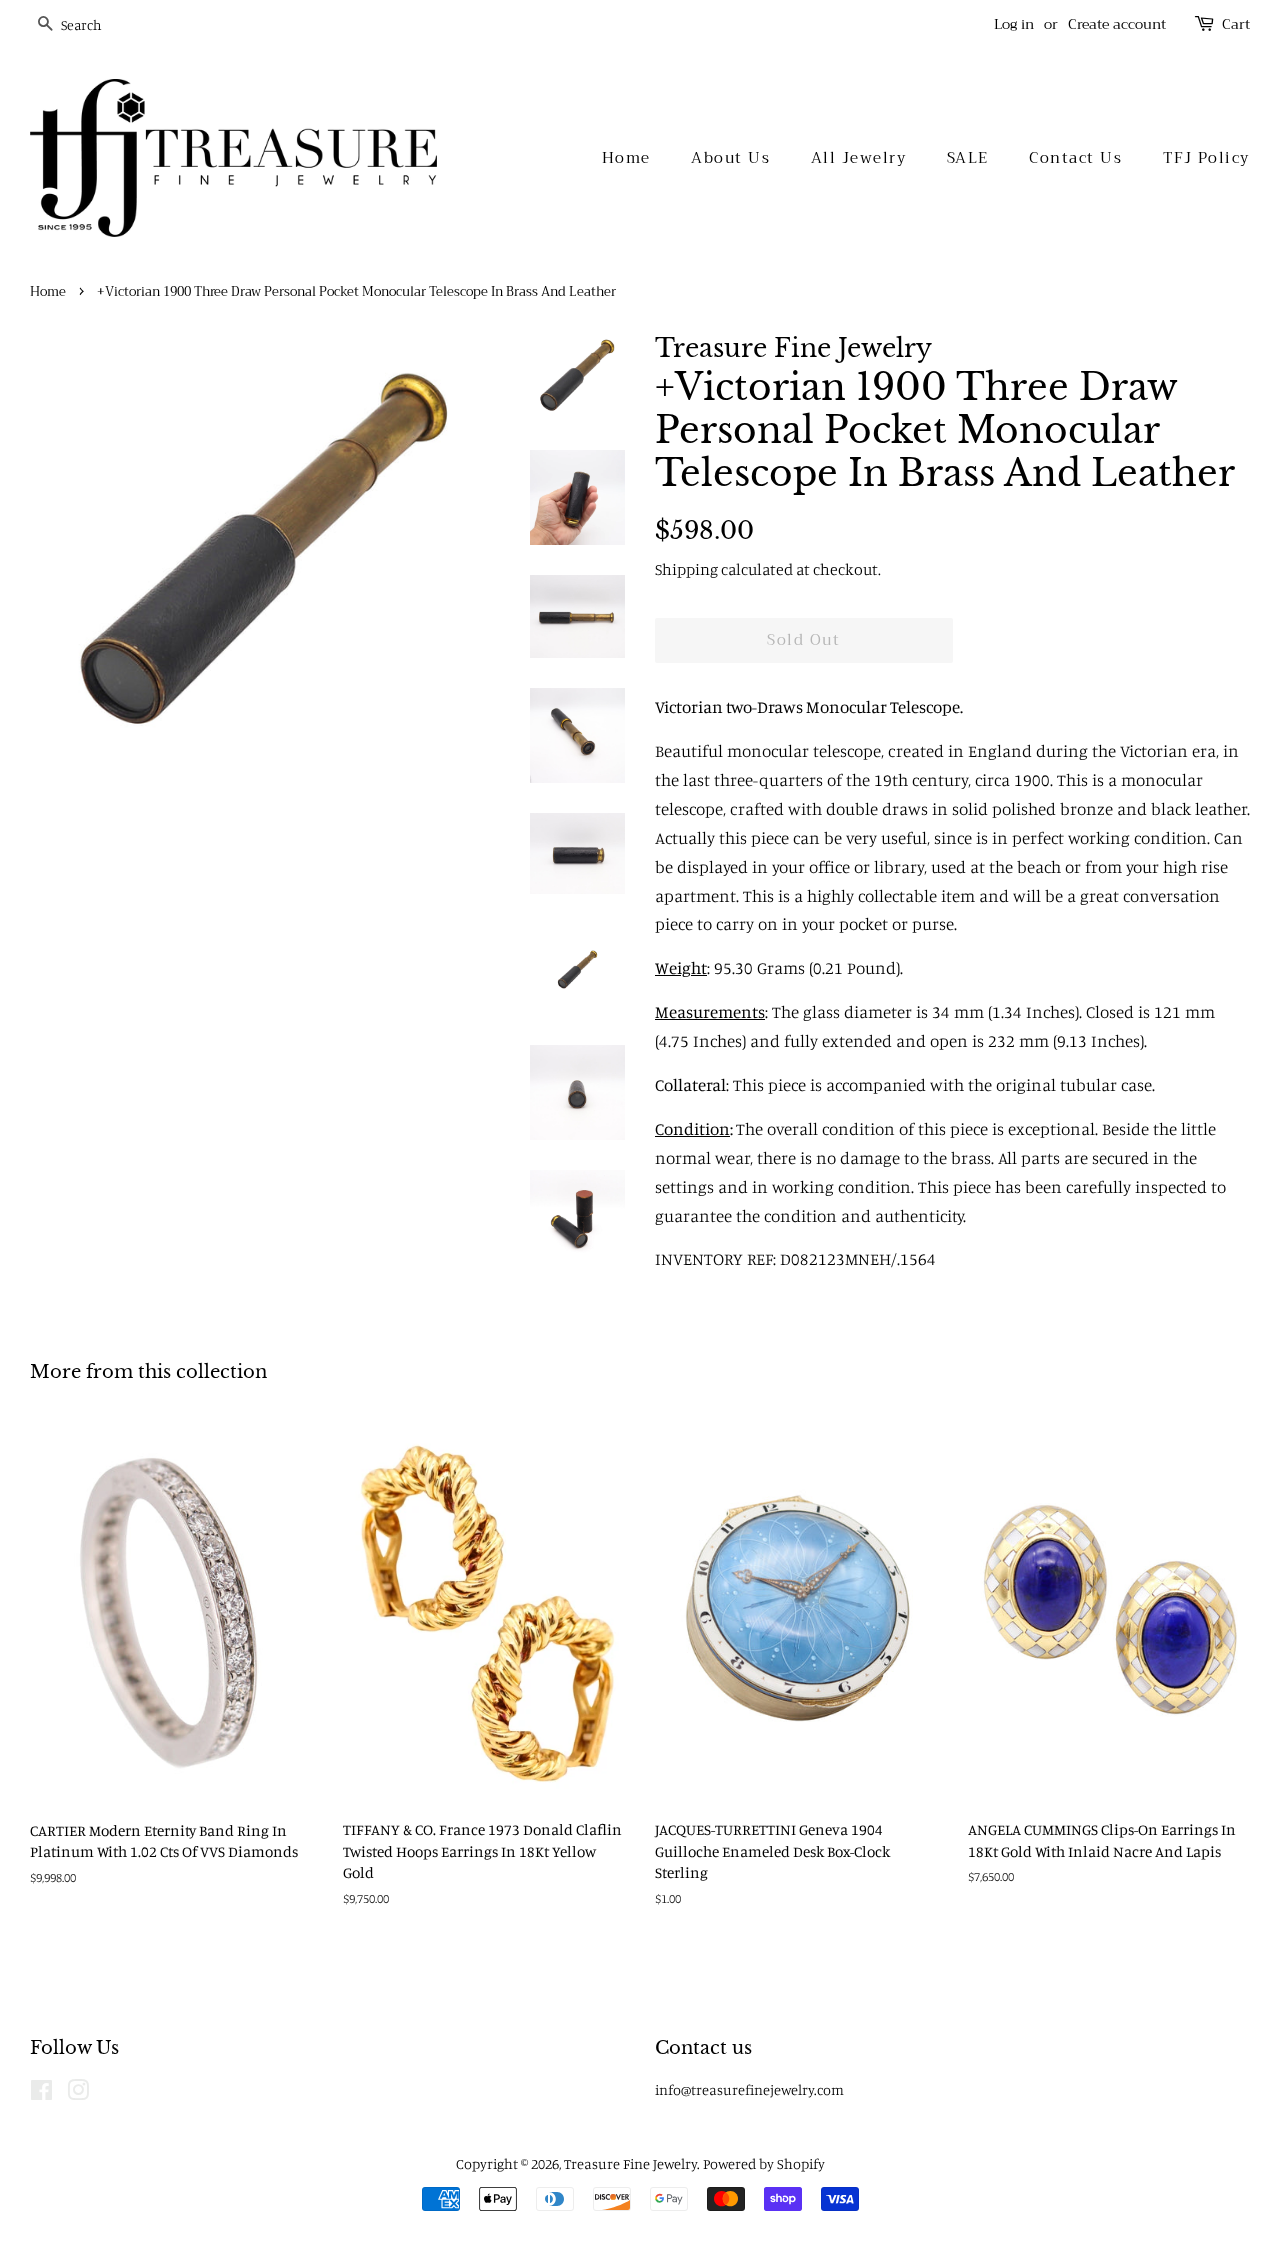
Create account (1117, 24)
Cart (1236, 24)
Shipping (686, 569)
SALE (968, 158)
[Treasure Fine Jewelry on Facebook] (41, 2093)
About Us (730, 158)
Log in (1014, 24)
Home (626, 158)
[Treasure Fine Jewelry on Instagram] (78, 2093)
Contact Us (1075, 158)
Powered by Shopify (764, 2163)
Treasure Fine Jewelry (630, 2163)
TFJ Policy (1206, 158)
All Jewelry (859, 158)
